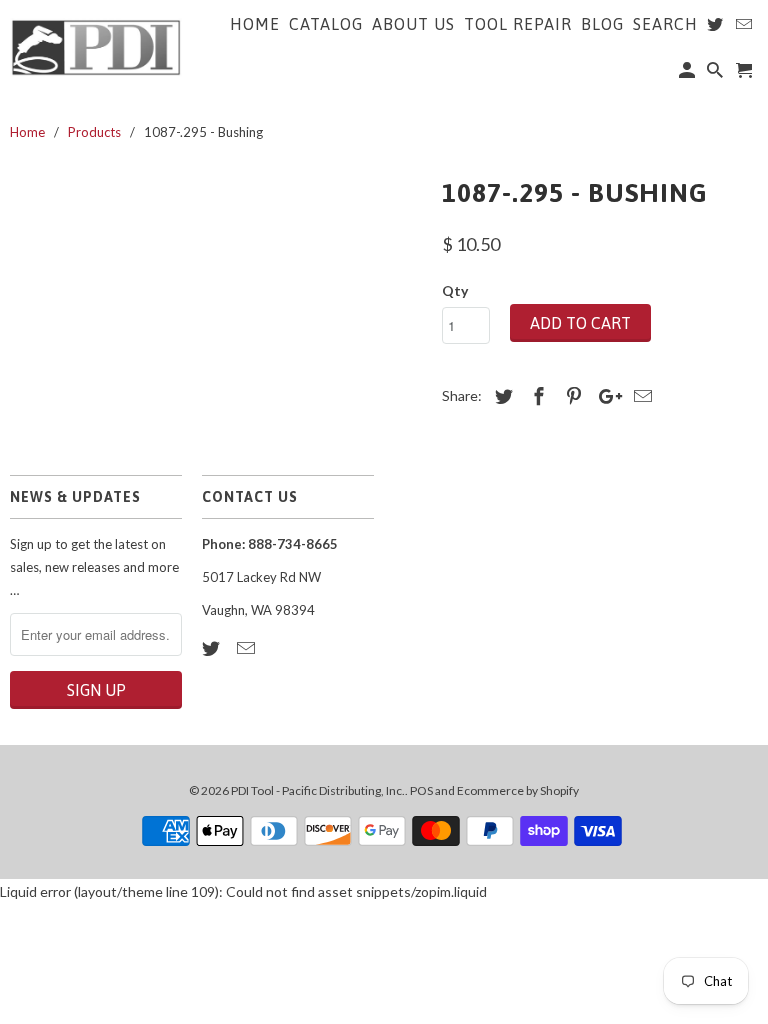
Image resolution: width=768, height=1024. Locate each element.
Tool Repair (518, 24)
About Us (413, 24)
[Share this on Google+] (605, 396)
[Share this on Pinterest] (571, 396)
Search (665, 24)
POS (421, 790)
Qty (455, 290)
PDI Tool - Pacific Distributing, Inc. (318, 790)
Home (255, 24)
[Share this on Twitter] (501, 396)
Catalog (326, 24)
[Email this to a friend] (640, 396)
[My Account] (688, 74)
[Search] (716, 74)
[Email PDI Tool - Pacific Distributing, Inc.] (248, 648)
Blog (602, 24)
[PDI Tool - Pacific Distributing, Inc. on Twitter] (213, 648)
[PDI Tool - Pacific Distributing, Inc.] (96, 46)
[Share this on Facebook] (536, 396)
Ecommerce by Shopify (518, 790)
